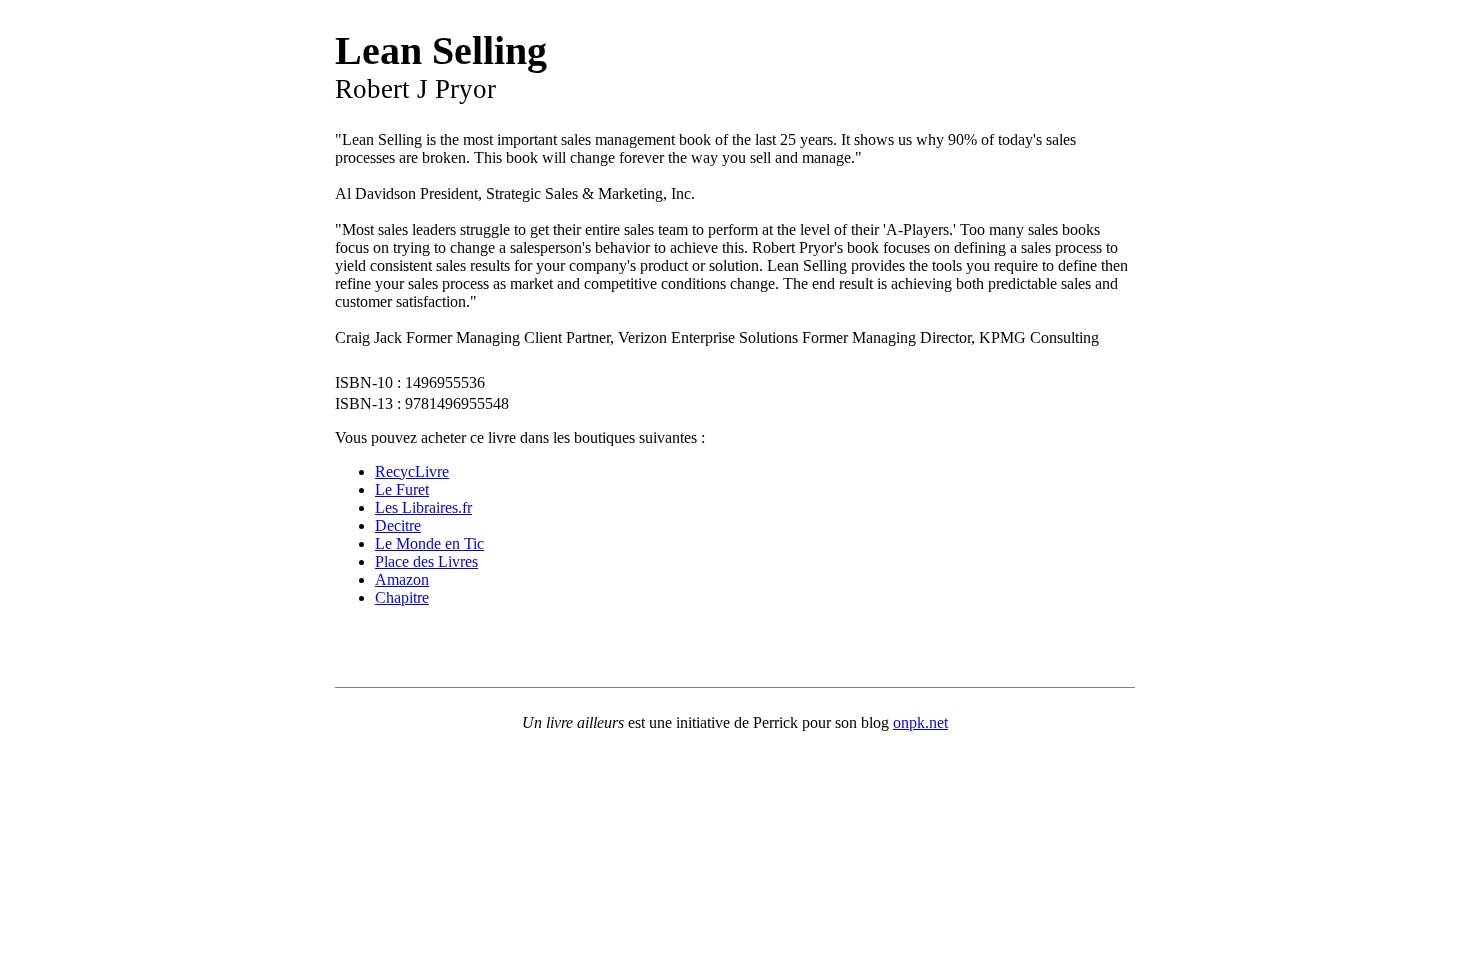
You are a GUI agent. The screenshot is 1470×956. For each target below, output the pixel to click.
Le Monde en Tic (429, 543)
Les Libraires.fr (423, 507)
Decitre (398, 525)
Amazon (402, 579)
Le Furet (402, 489)
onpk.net (920, 722)
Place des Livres (426, 561)
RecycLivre (412, 471)
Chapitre (402, 597)
